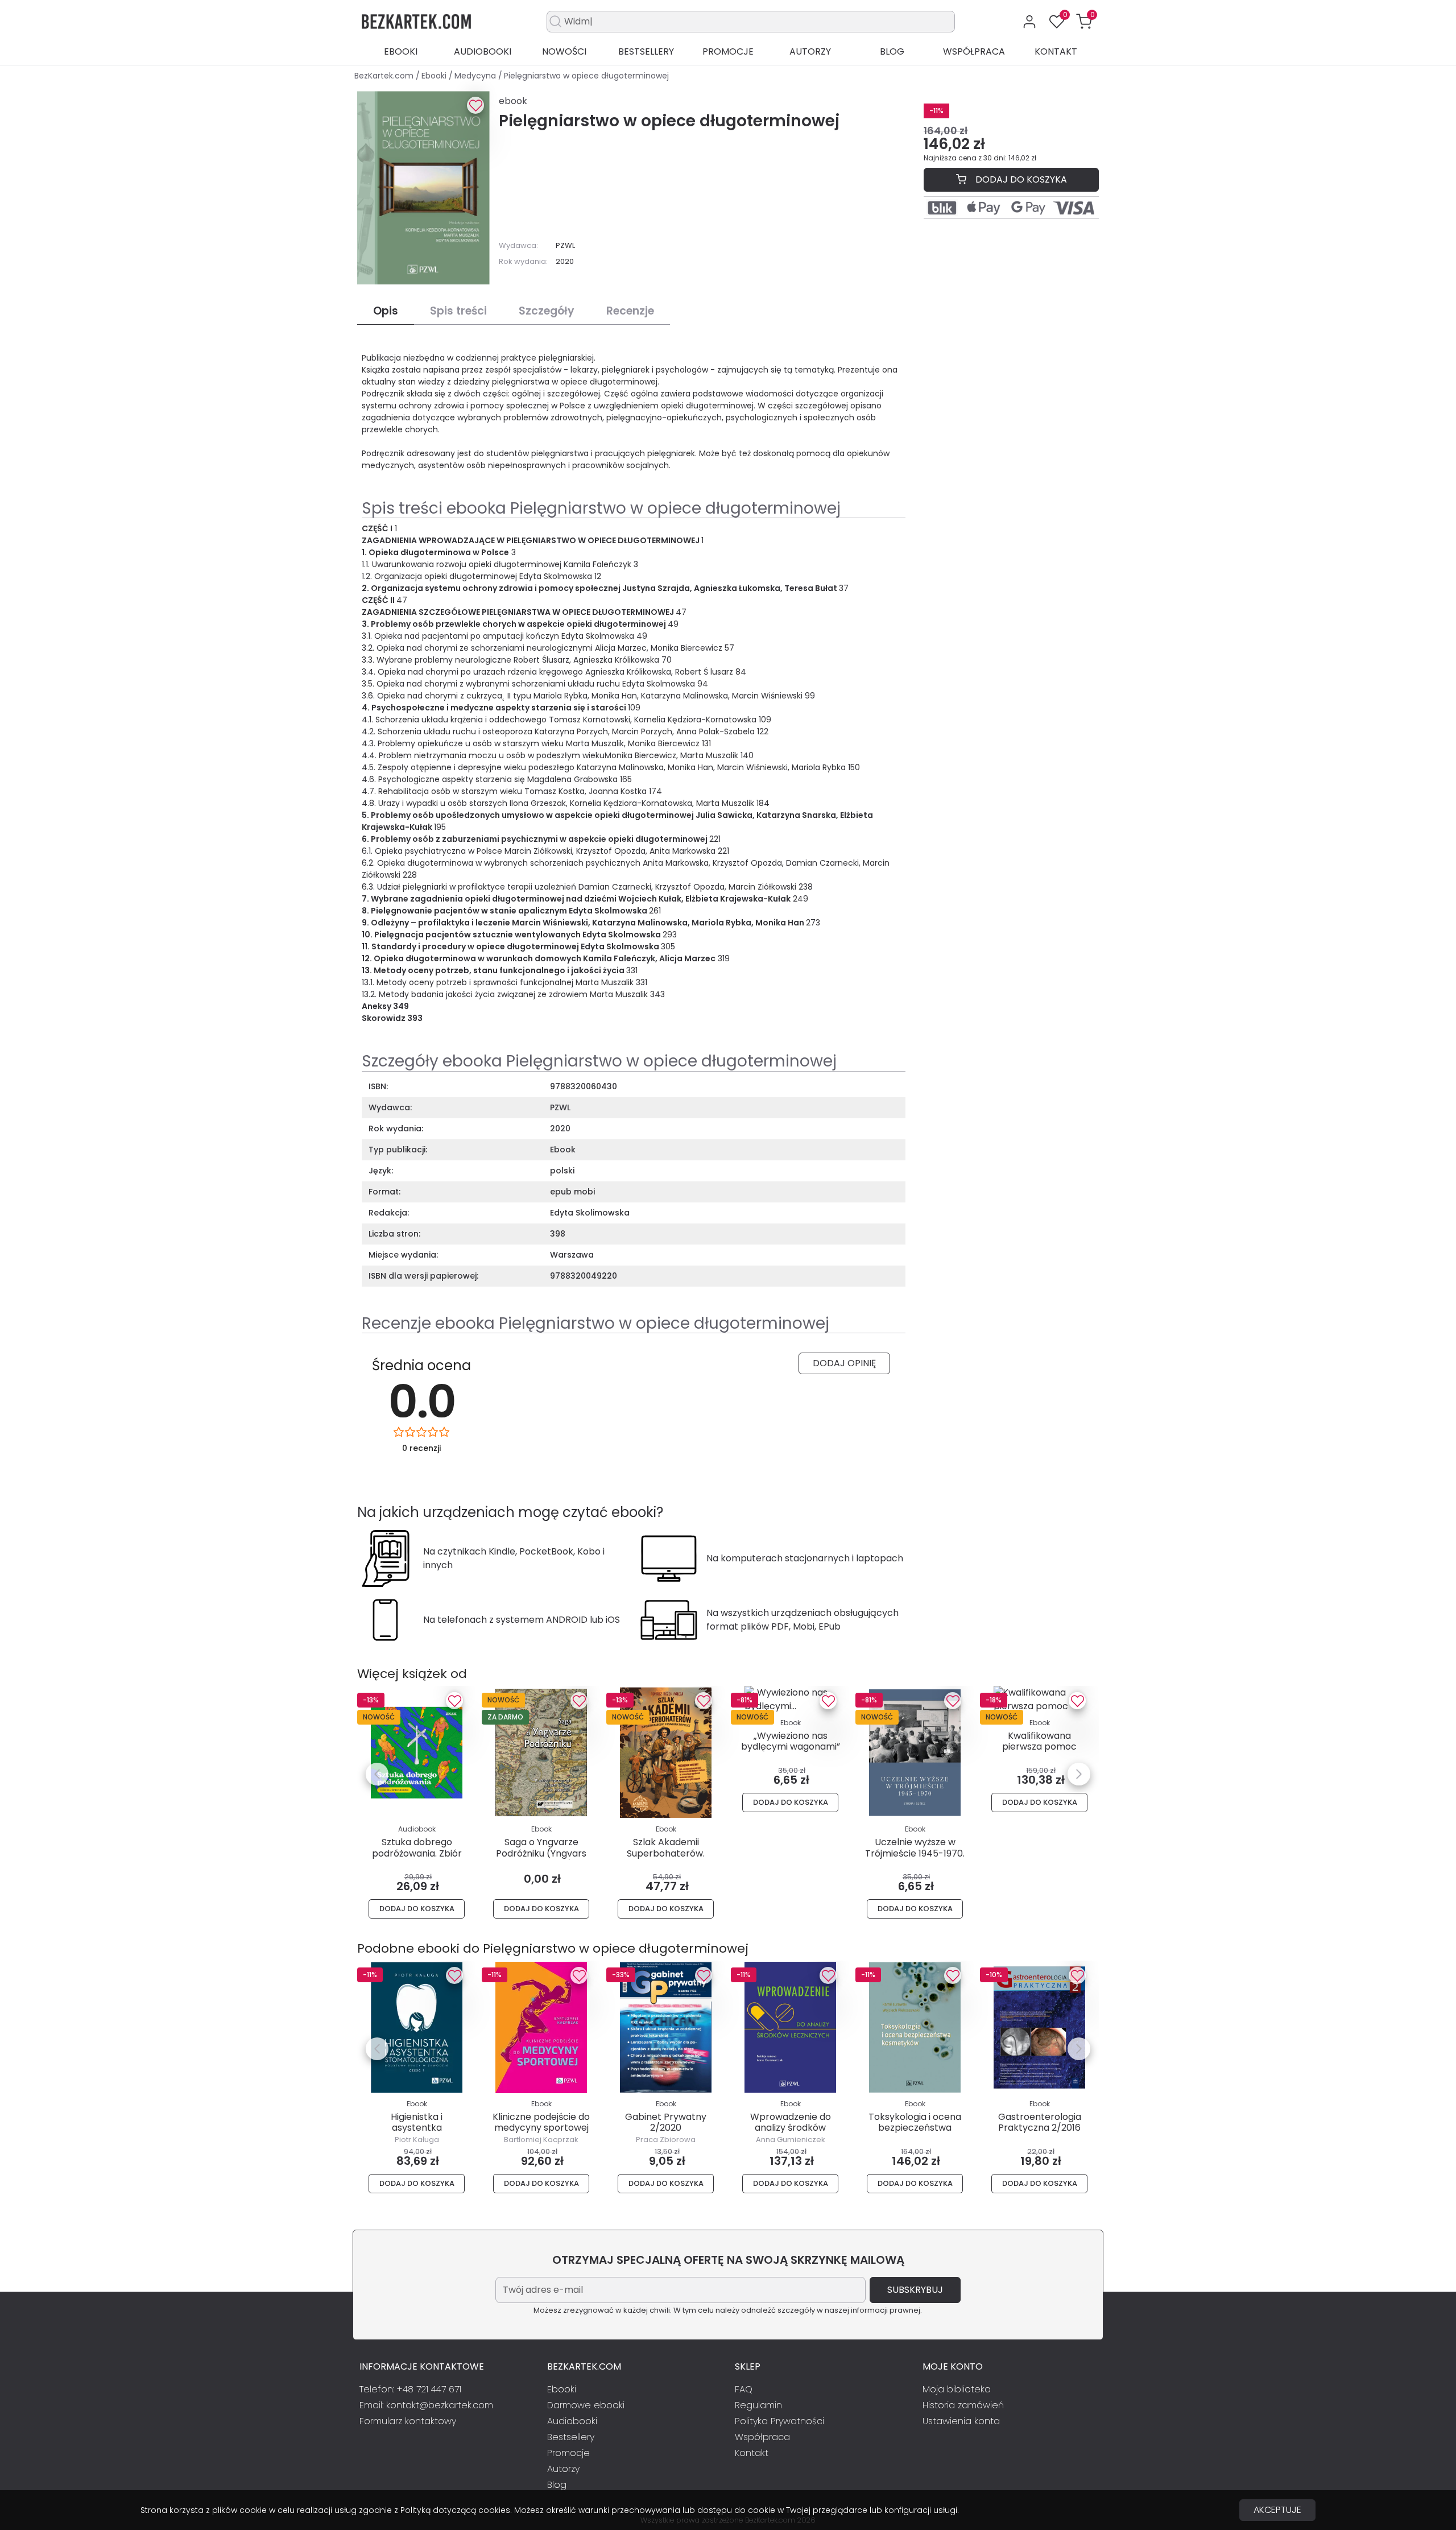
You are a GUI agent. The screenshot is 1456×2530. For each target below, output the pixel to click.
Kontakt (1056, 51)
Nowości (564, 51)
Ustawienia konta (961, 2421)
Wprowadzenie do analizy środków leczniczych (791, 2128)
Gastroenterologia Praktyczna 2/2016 (1040, 2122)
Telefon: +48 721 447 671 (410, 2389)
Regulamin (758, 2405)
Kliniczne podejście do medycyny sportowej (541, 2122)
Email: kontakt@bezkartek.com (426, 2405)
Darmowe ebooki (586, 2405)
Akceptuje (1277, 2510)
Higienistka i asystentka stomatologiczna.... (417, 2128)
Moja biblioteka (957, 2389)
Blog (892, 51)
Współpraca (974, 51)
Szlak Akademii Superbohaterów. (666, 1847)
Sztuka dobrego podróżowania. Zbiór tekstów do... (417, 1853)
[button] (1084, 22)
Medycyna (476, 76)
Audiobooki (483, 51)
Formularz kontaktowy (408, 2421)
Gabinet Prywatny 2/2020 (666, 2122)
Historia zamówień (963, 2405)
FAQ (744, 2389)
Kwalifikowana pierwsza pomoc (1039, 1741)
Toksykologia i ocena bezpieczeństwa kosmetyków (915, 2128)
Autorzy (810, 51)
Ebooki (401, 51)
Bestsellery (646, 51)
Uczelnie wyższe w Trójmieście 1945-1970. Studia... (915, 1853)
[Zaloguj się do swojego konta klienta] (1029, 22)
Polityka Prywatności (779, 2421)
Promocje (728, 51)
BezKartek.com (385, 76)
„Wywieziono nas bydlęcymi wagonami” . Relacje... (791, 1746)
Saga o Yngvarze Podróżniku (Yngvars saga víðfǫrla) (541, 1853)
